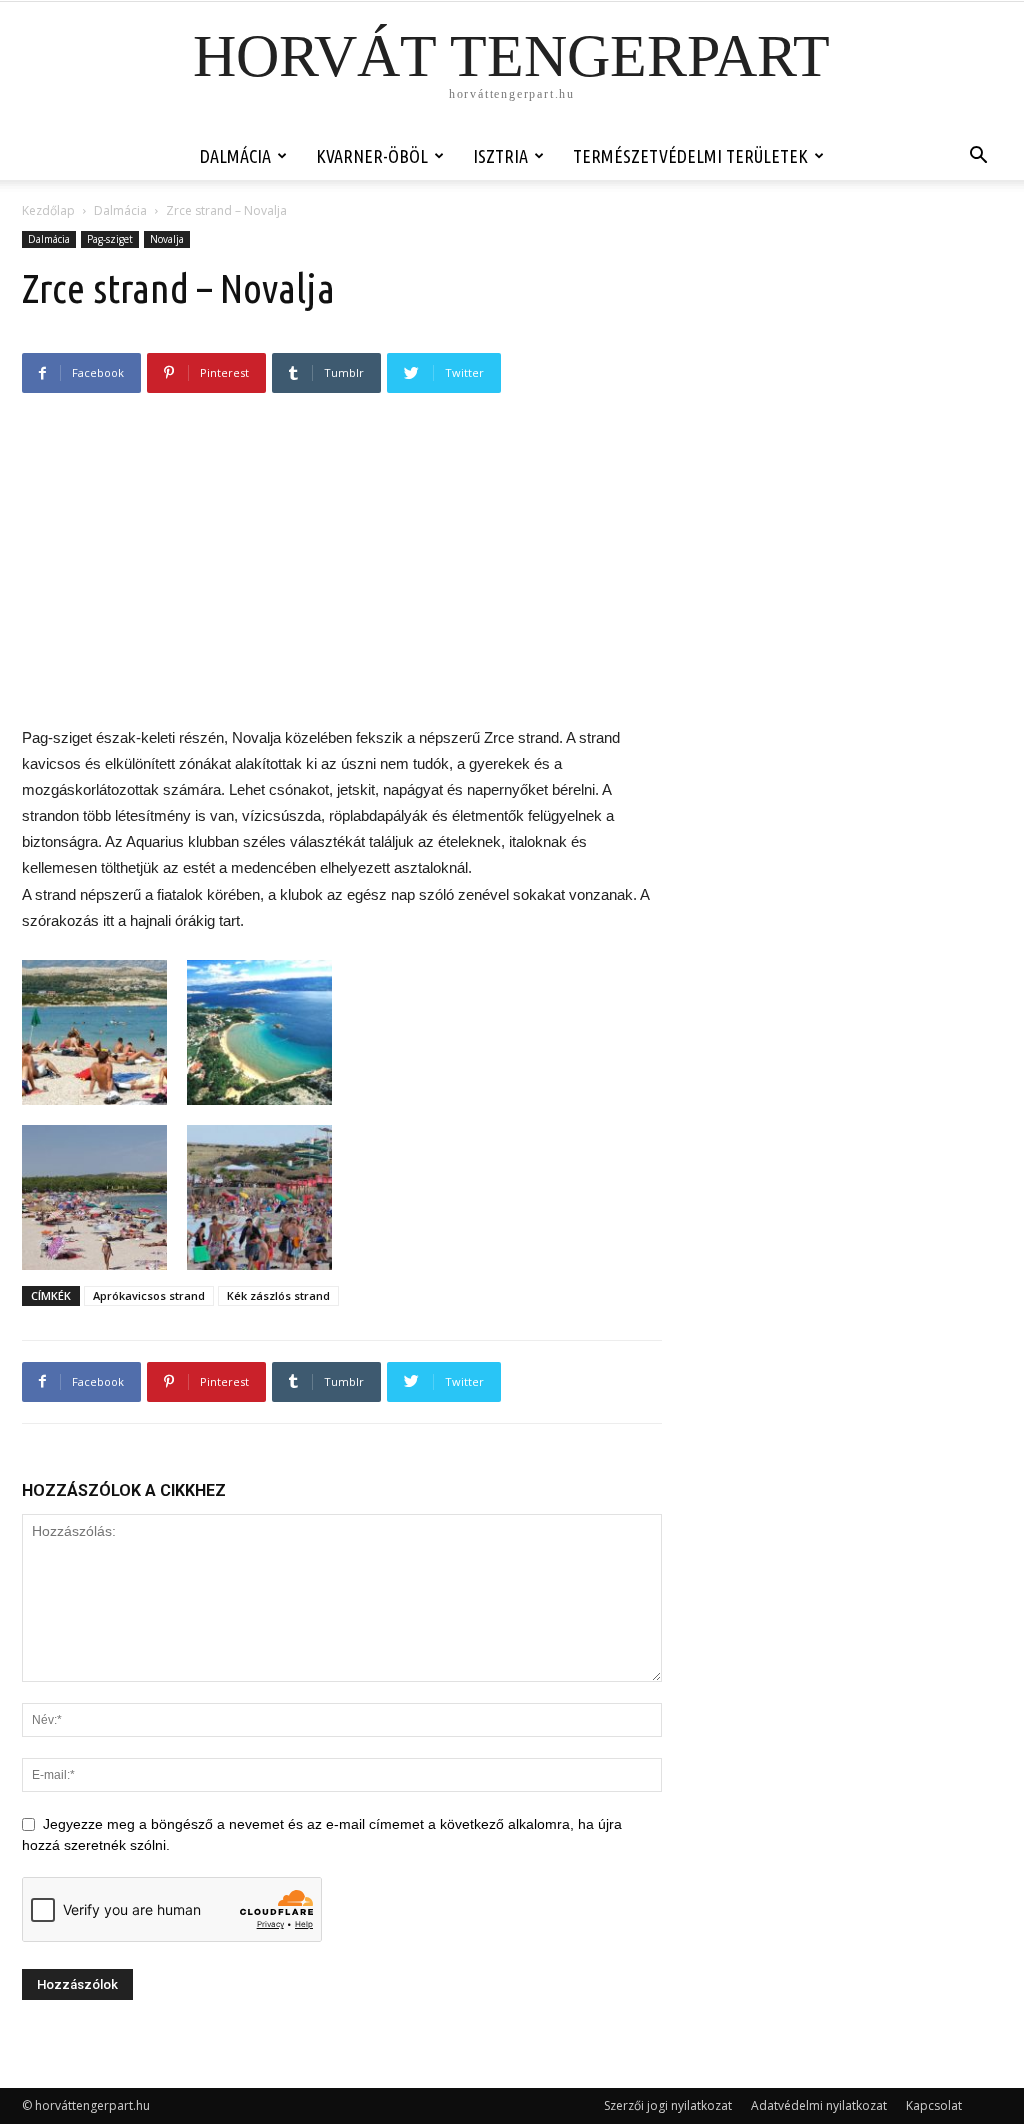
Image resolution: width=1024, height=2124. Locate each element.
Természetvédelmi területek (690, 156)
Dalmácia (235, 156)
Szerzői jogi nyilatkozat (668, 2105)
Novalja (167, 239)
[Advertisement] (342, 570)
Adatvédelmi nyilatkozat (819, 2105)
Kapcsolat (934, 2105)
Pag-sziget (110, 239)
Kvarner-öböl (372, 156)
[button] (978, 157)
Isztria (500, 156)
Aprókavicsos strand (149, 1295)
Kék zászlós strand (278, 1295)
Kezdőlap (48, 210)
